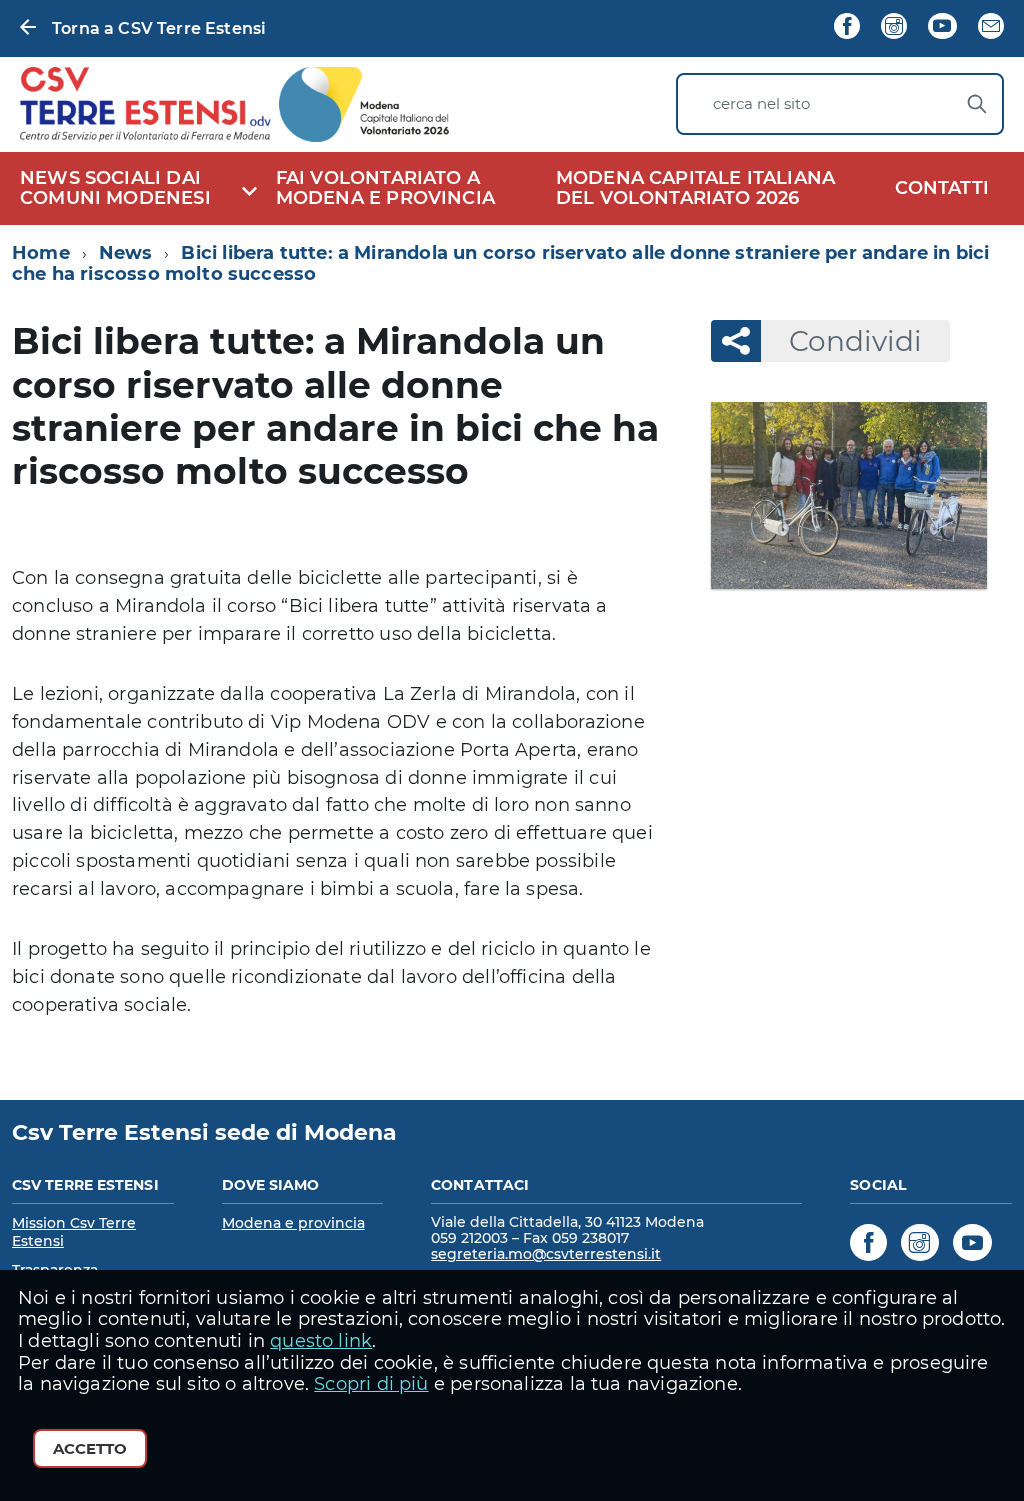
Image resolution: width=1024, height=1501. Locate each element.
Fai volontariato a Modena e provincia (385, 188)
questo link (321, 1341)
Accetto (90, 1448)
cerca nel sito (761, 104)
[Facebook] (847, 28)
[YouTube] (942, 28)
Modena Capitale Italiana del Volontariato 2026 (695, 188)
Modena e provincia (293, 1223)
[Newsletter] (991, 28)
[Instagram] (894, 28)
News (126, 253)
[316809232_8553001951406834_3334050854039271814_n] (849, 495)
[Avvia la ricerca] (977, 104)
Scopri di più (371, 1384)
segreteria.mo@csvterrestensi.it (546, 1254)
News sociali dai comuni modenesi (115, 188)
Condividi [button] (855, 341)
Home (41, 253)
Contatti (942, 188)
